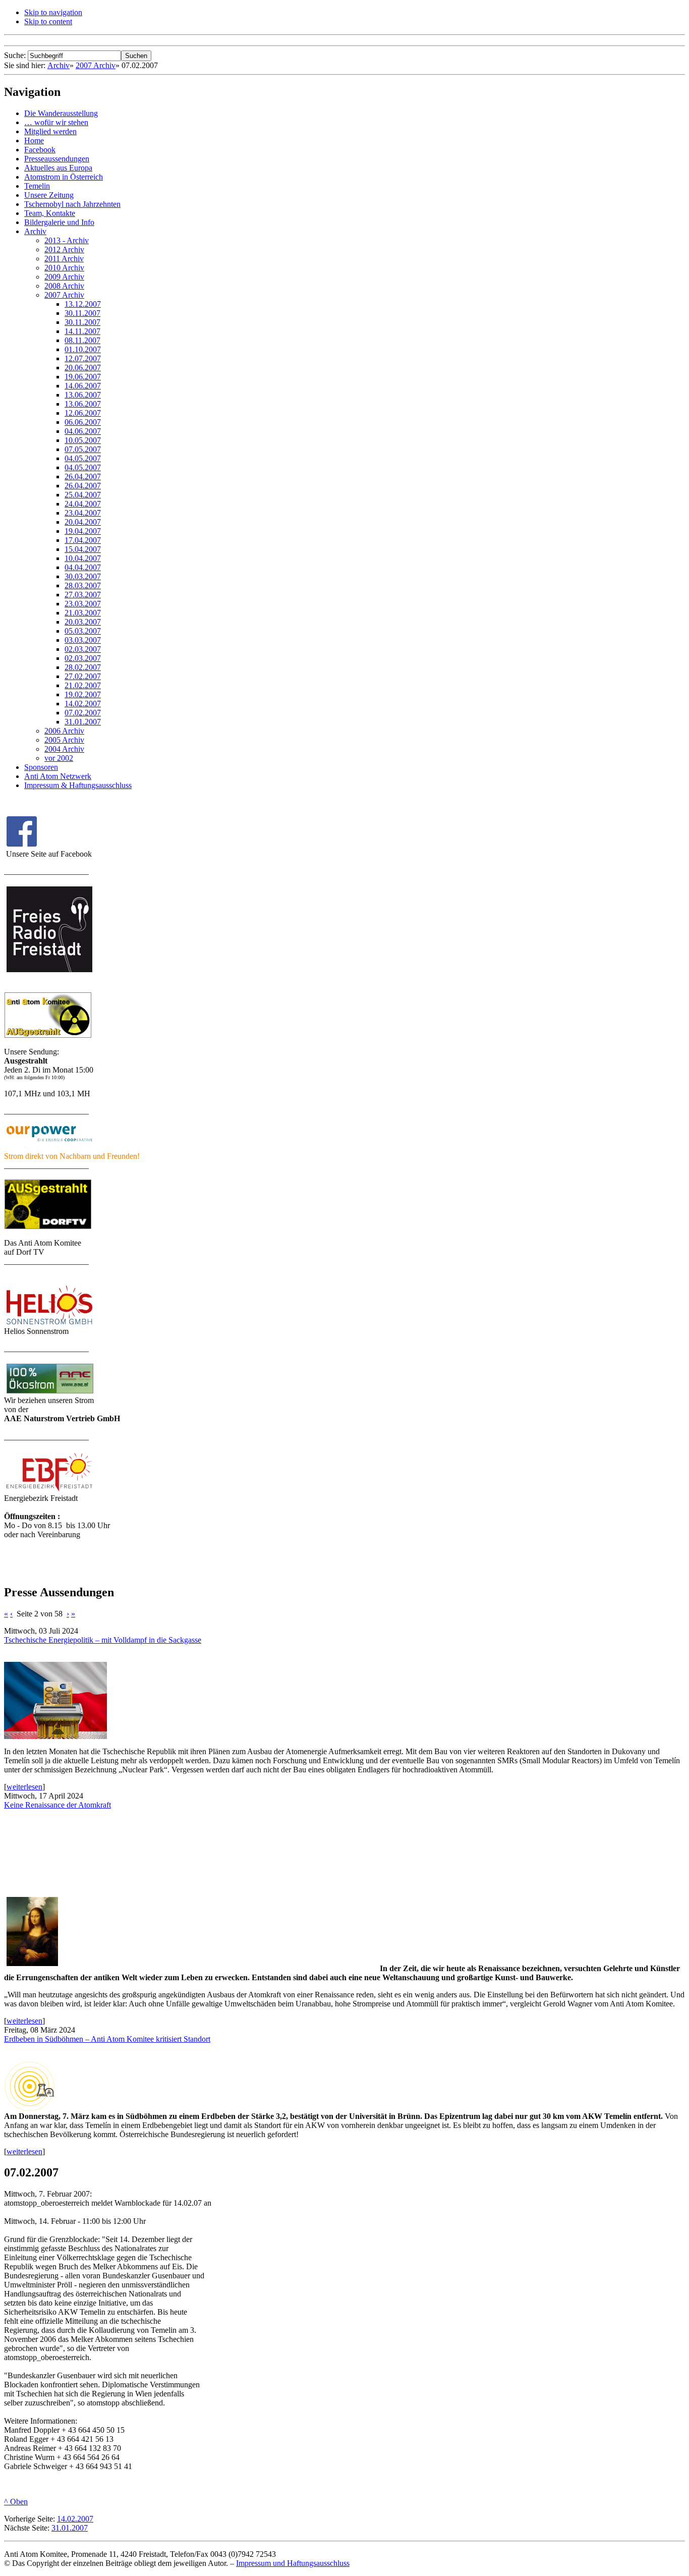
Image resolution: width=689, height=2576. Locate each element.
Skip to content (48, 21)
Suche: (16, 55)
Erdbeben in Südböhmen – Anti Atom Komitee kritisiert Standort (107, 2039)
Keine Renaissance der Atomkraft (58, 1805)
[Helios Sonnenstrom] (49, 1324)
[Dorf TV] (48, 1227)
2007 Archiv (96, 65)
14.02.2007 (75, 2519)
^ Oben (16, 2502)
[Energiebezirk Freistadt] (49, 1491)
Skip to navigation (53, 12)
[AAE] (50, 1393)
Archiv (59, 65)
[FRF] (48, 1035)
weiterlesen (24, 1787)
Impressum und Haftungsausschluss (293, 2563)
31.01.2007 (70, 2528)
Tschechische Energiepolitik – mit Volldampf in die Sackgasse (103, 1640)
